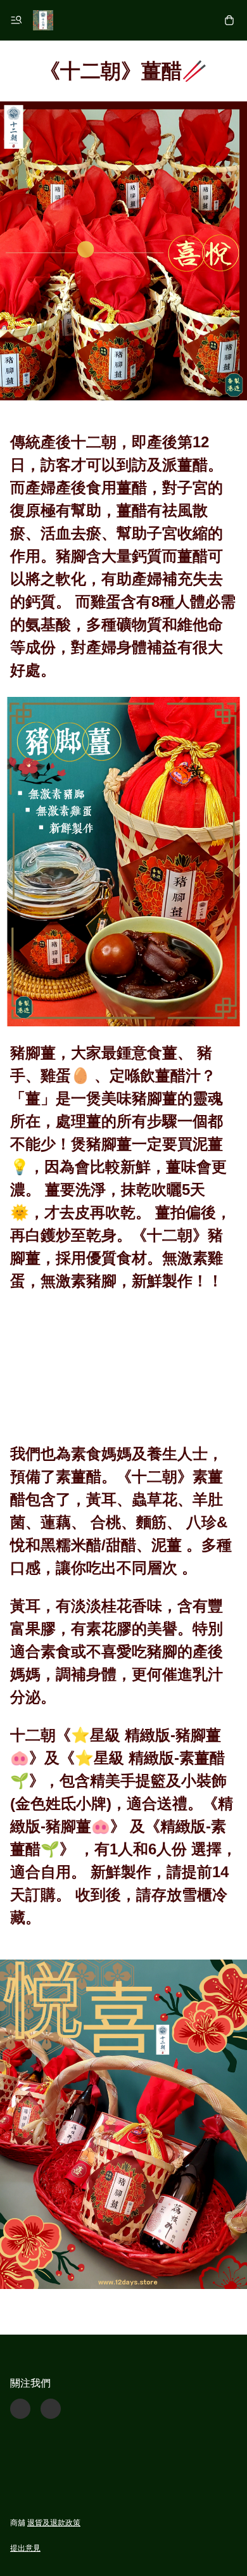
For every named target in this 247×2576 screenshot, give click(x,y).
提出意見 (25, 2548)
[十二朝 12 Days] (43, 20)
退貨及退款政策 (54, 2523)
